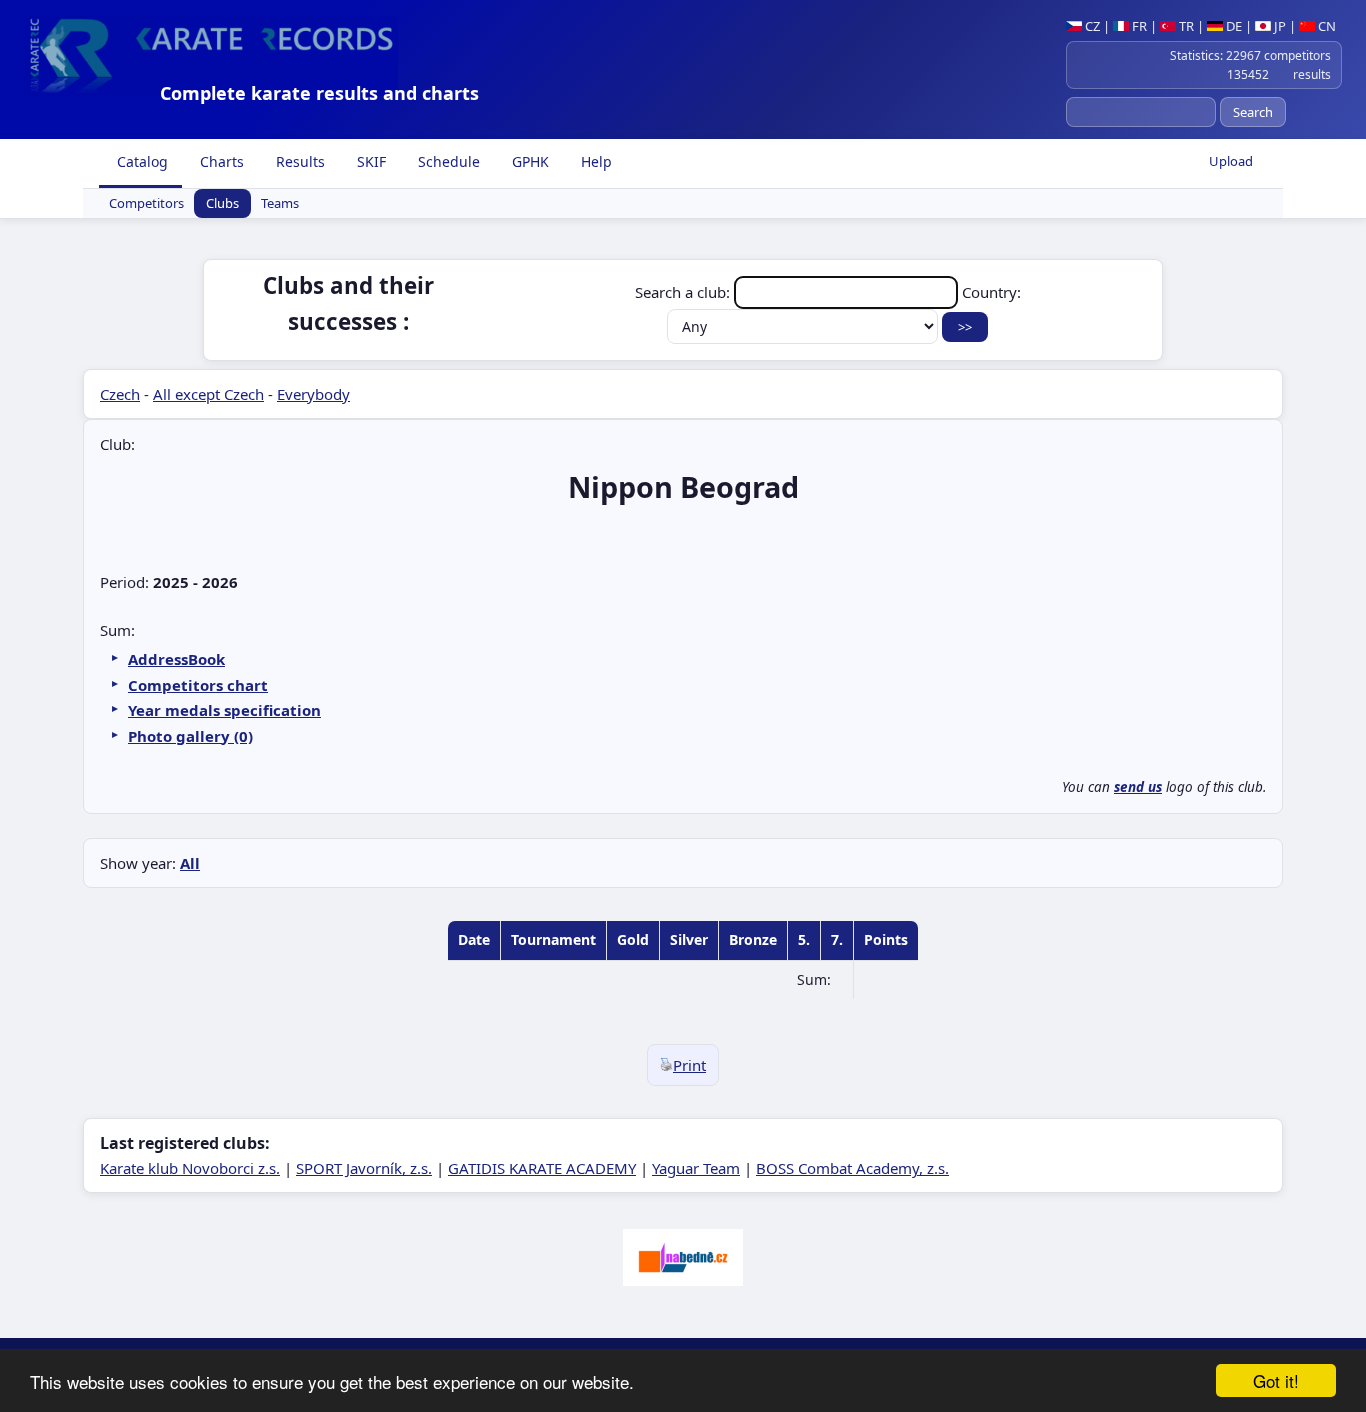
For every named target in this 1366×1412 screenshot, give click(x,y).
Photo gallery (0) (190, 736)
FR (1138, 26)
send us (1138, 787)
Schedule (447, 161)
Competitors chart (198, 685)
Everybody (313, 394)
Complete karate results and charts (319, 93)
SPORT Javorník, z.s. (364, 1168)
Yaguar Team (696, 1168)
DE (1232, 26)
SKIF (369, 161)
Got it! (1276, 1380)
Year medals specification (224, 710)
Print (689, 1065)
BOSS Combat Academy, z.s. (852, 1168)
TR (1185, 26)
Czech (120, 394)
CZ (1091, 26)
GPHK (528, 161)
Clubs (222, 204)
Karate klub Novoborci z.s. (190, 1168)
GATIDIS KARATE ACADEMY (542, 1168)
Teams (280, 204)
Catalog (140, 161)
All (190, 863)
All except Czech (208, 394)
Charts (220, 161)
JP (1278, 26)
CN (1325, 26)
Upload (1231, 161)
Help (594, 161)
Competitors (146, 204)
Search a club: (684, 292)
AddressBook (176, 659)
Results (298, 161)
